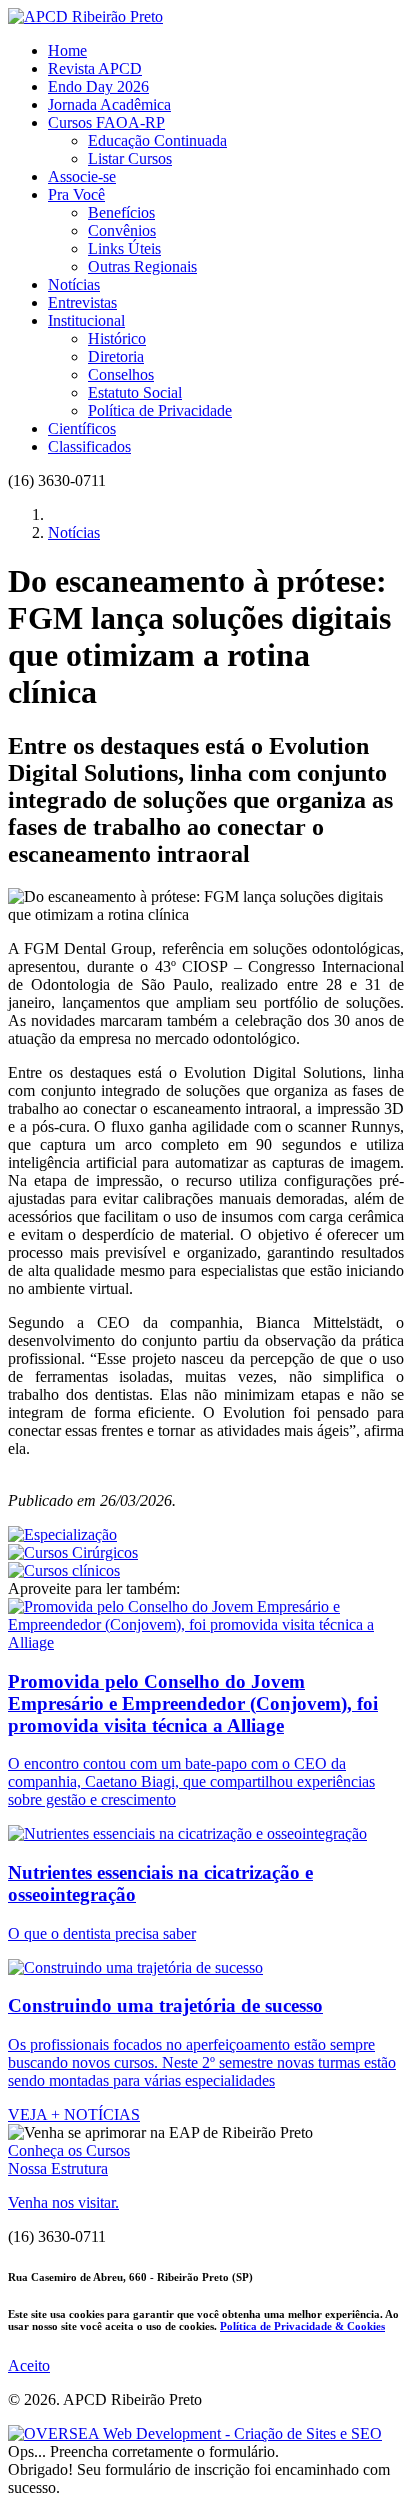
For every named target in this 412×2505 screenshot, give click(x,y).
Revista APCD (95, 68)
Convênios (122, 230)
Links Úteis (124, 248)
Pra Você (76, 194)
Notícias (74, 284)
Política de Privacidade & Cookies (302, 2326)
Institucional (86, 320)
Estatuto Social (135, 392)
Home (67, 50)
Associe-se (82, 176)
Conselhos (121, 374)
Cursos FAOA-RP (106, 122)
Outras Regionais (142, 266)
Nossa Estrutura (58, 2168)
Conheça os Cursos (69, 2150)
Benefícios (121, 212)
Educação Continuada (157, 140)
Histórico (117, 338)
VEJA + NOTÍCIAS (74, 2114)
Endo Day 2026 (98, 86)
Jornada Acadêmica (109, 104)
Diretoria (116, 356)
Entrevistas (82, 302)
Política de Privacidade (160, 410)
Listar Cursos (130, 158)
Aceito (29, 2365)
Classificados (89, 446)
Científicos (82, 428)
